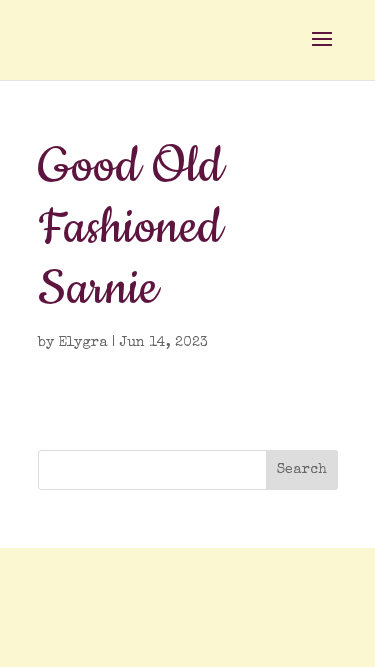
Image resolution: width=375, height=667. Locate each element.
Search (302, 470)
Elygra (83, 343)
